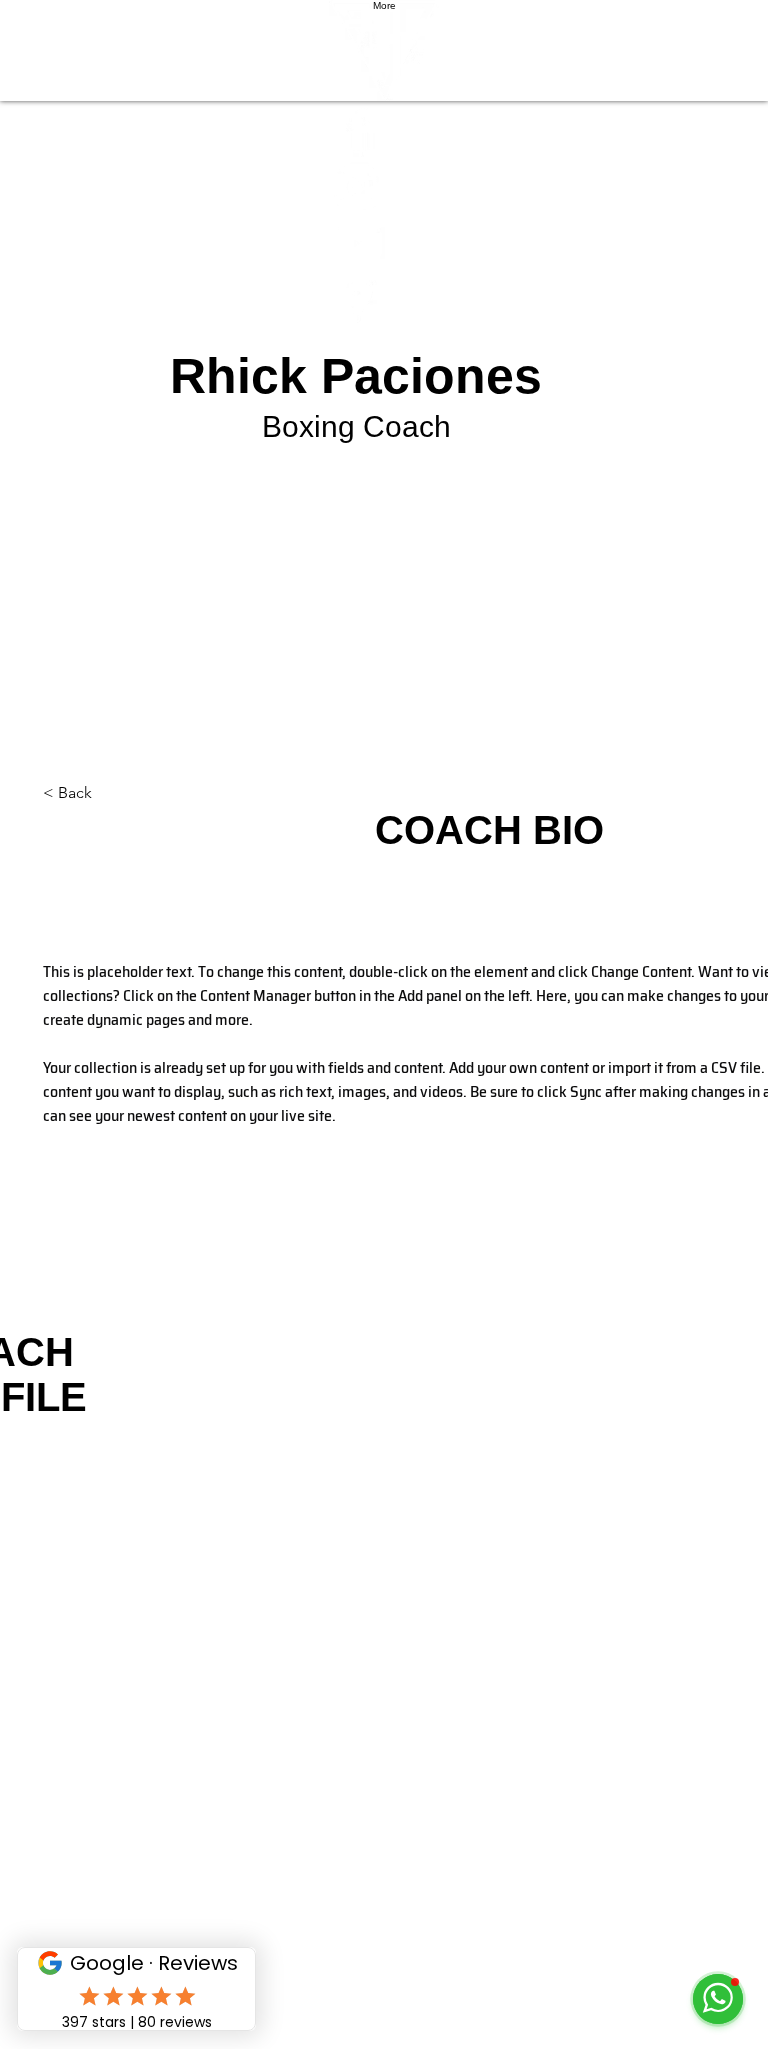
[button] (108, 793)
